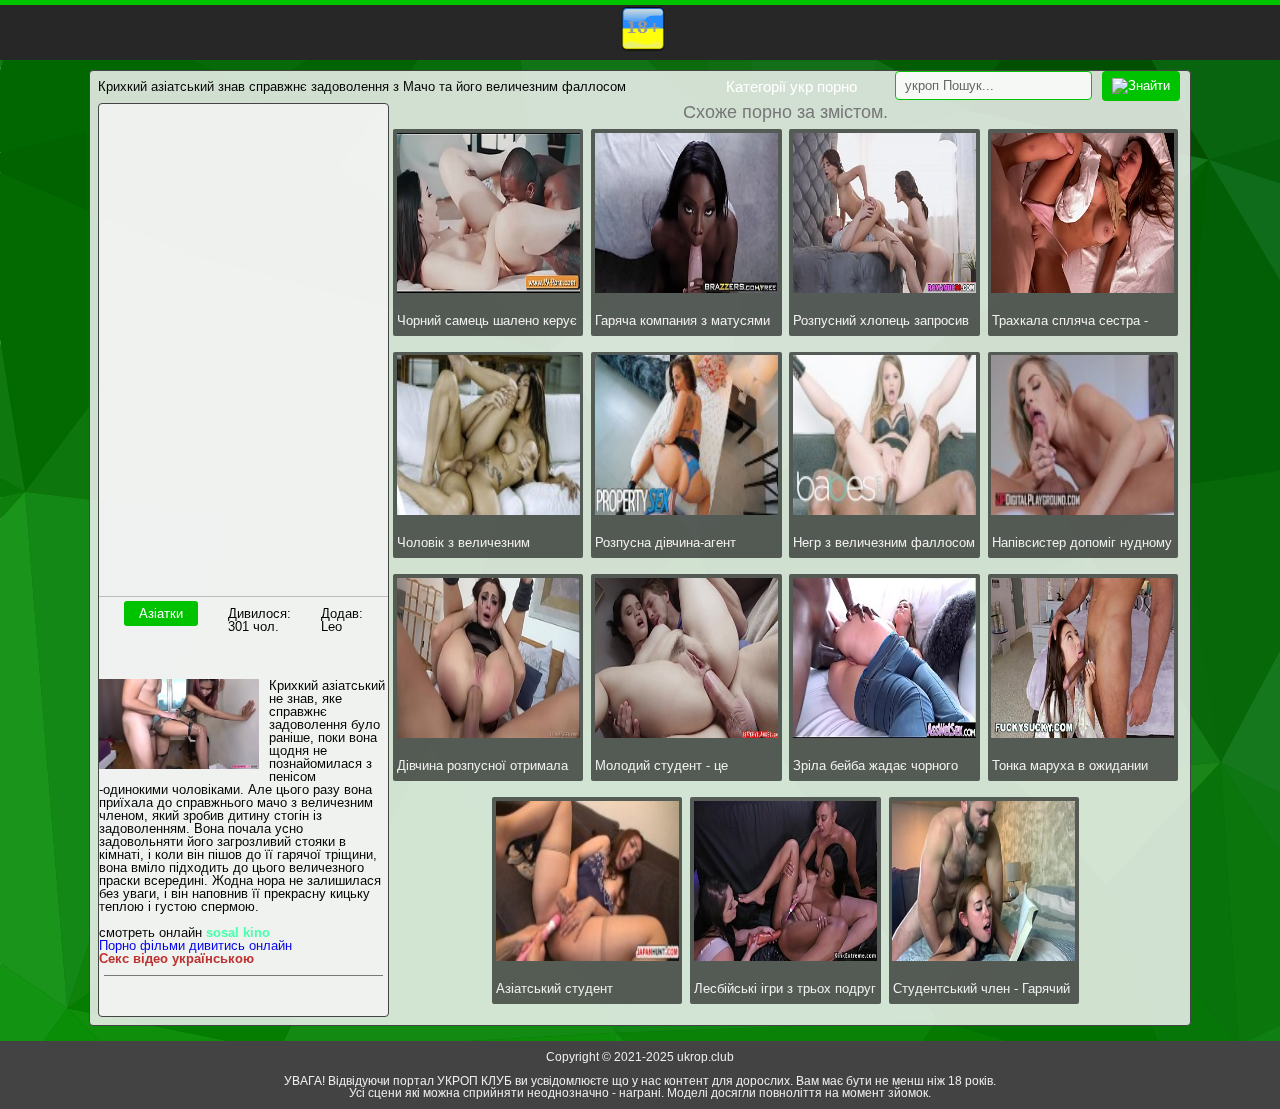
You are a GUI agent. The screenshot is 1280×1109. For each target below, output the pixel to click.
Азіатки (161, 613)
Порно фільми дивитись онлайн (195, 945)
